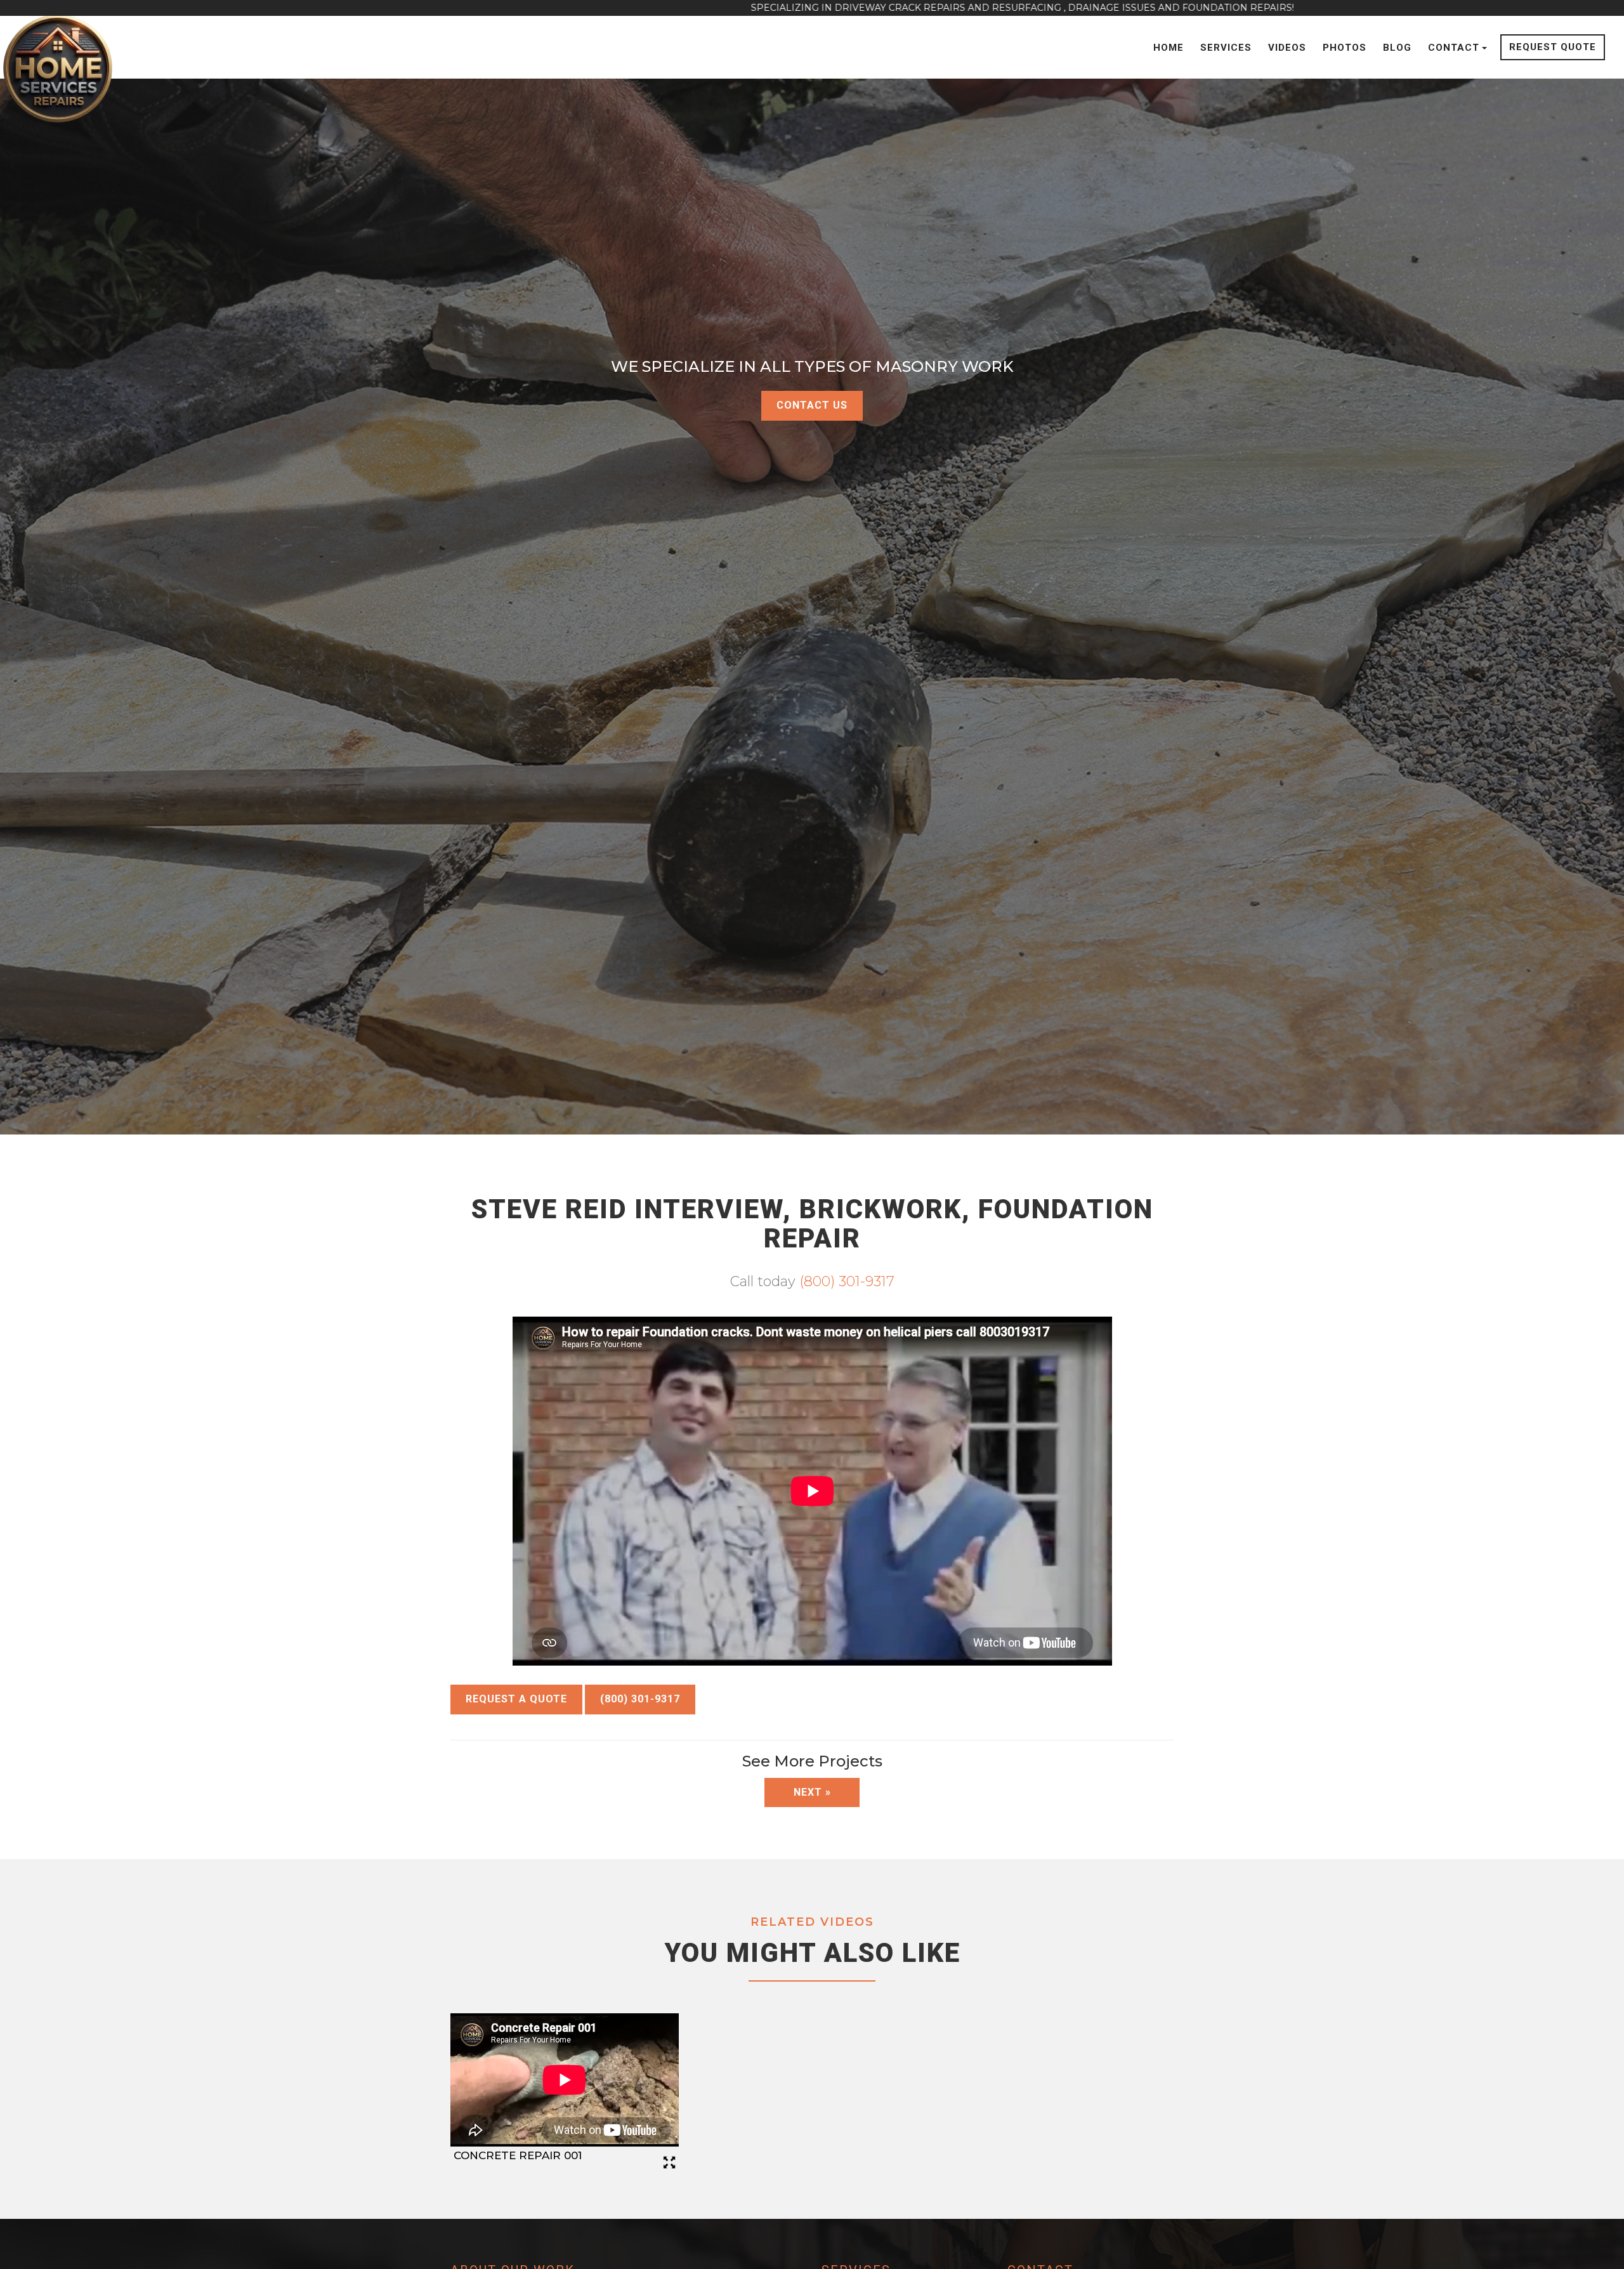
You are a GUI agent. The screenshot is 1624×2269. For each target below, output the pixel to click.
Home (1169, 48)
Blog (1397, 48)
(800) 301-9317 (847, 1281)
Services (1226, 48)
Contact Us (812, 405)
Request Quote (1553, 47)
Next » (812, 1792)
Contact (1454, 48)
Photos (1345, 48)
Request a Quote (516, 1699)
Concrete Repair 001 (518, 2155)
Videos (1287, 48)
